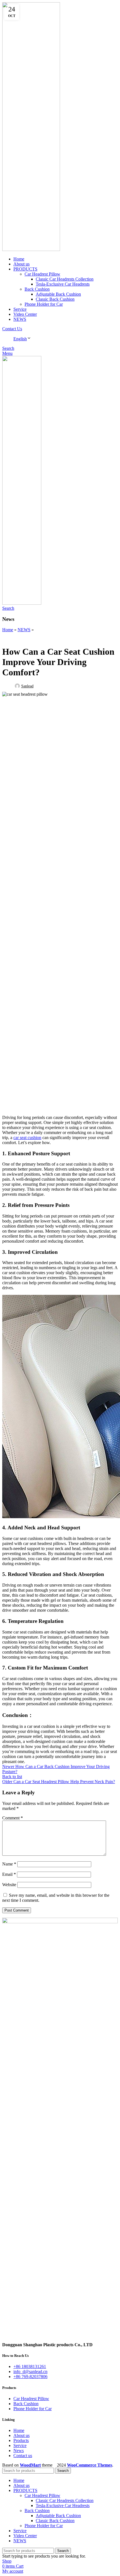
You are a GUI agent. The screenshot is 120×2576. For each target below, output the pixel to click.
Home (8, 630)
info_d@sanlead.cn (30, 2372)
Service (20, 2445)
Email (9, 1874)
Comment (13, 1818)
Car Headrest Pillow (42, 274)
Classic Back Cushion (55, 299)
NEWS (24, 630)
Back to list (12, 1777)
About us (21, 2435)
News (19, 2451)
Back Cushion (37, 289)
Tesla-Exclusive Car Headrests (63, 284)
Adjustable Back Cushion (58, 294)
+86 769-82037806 (30, 2377)
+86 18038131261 (30, 2366)
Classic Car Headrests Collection (65, 279)
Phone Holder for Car (44, 304)
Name (9, 1864)
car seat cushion (27, 1138)
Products (21, 2440)
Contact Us (12, 329)
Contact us (23, 2456)
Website (9, 1885)
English (20, 339)
